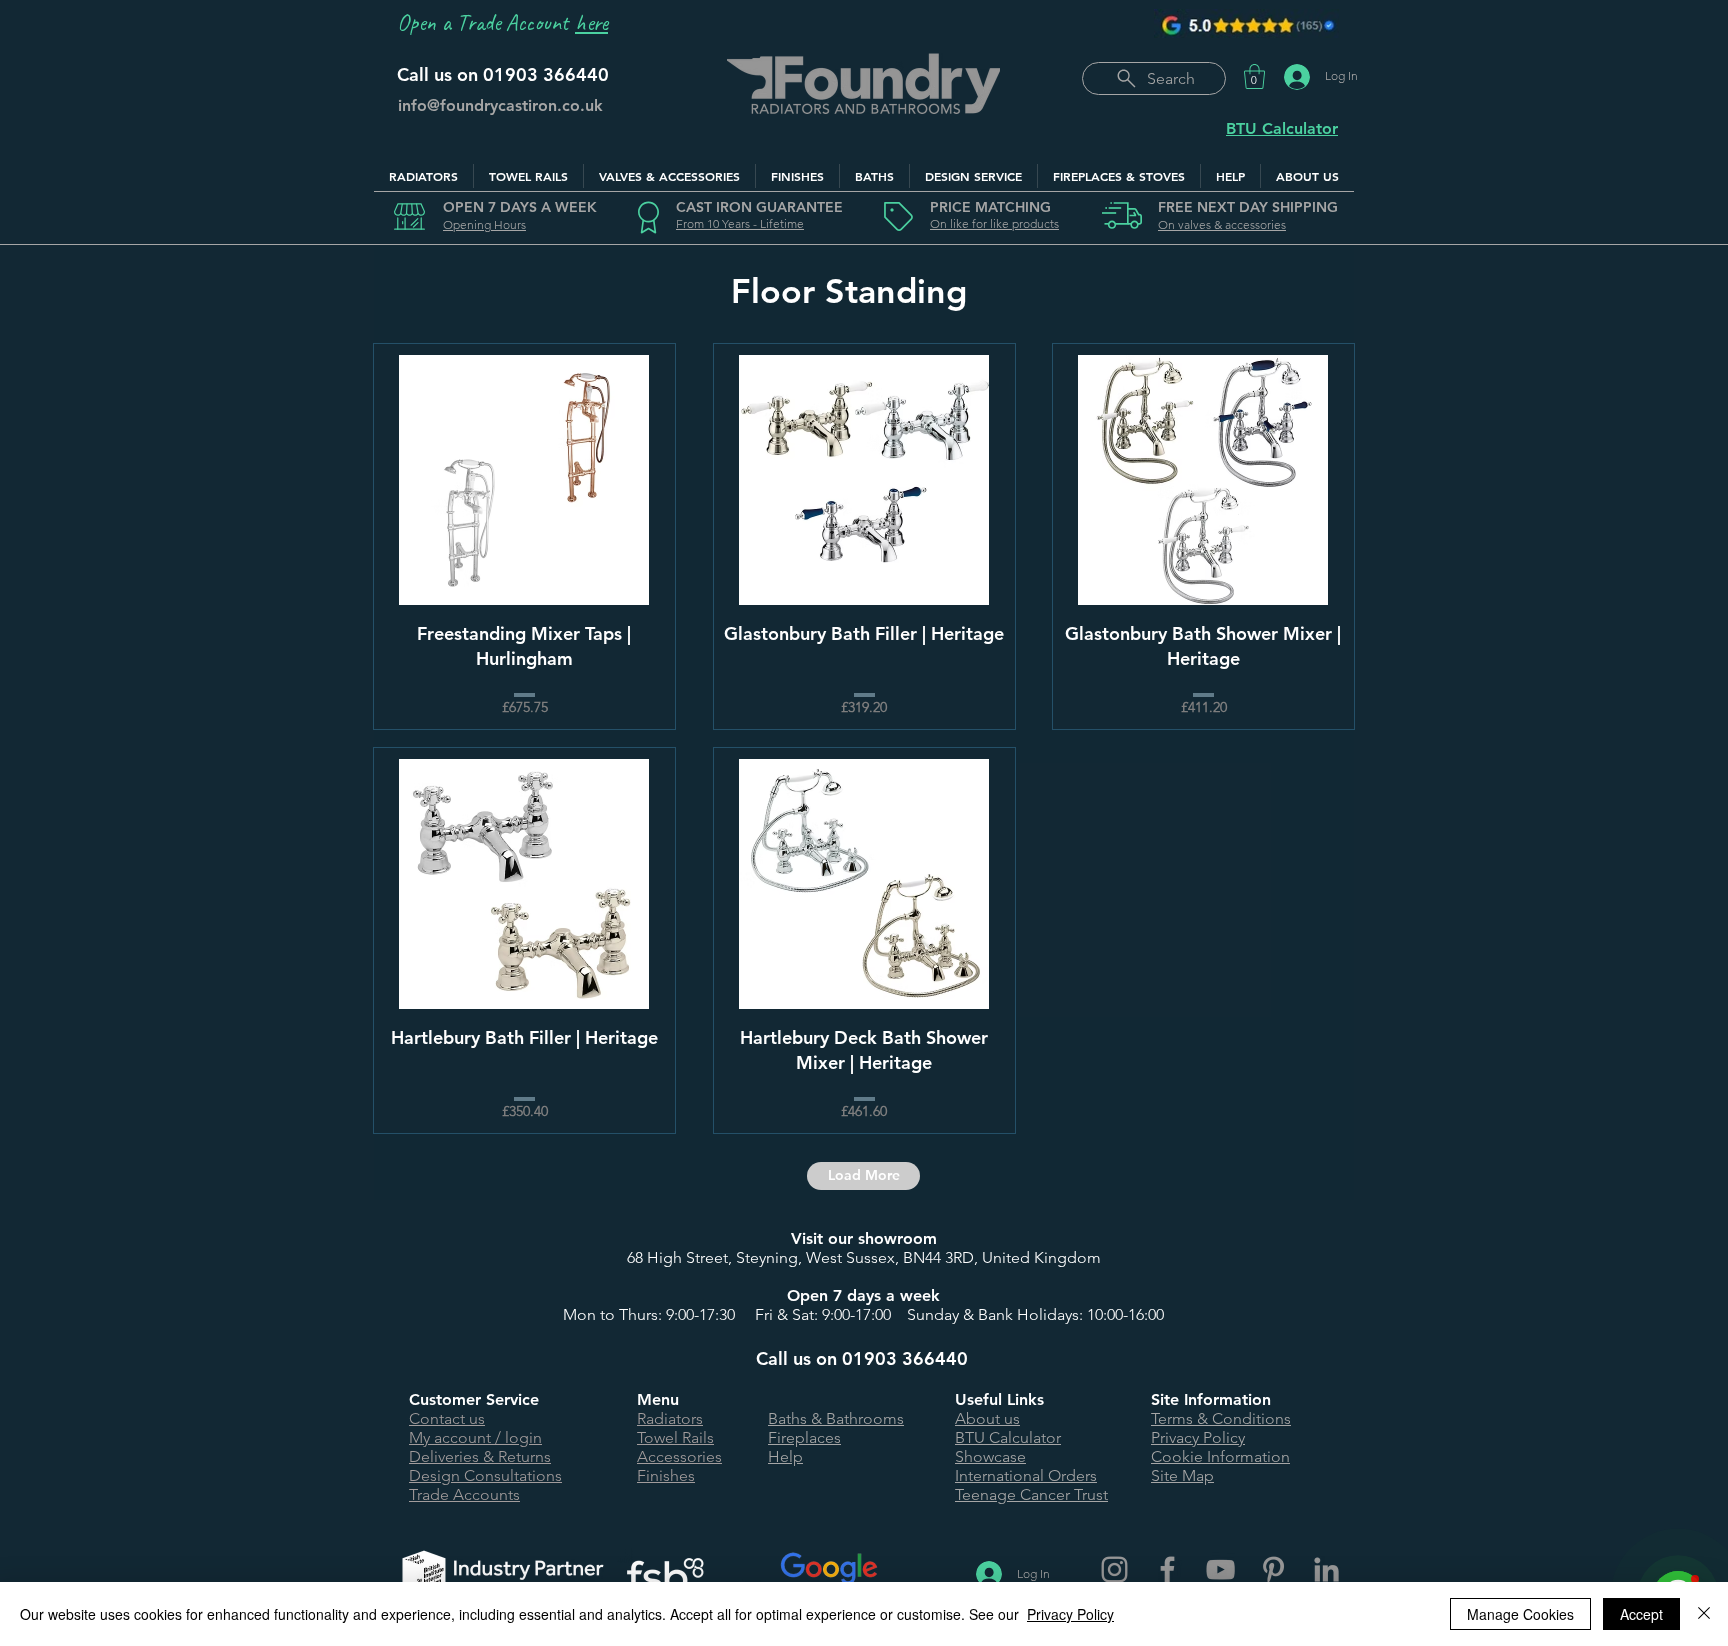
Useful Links (999, 1399)
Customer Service (474, 1399)
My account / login (475, 1437)
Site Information (1211, 1399)
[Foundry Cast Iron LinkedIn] (1326, 1569)
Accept (1641, 1614)
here (591, 22)
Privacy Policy (1198, 1437)
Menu (658, 1399)
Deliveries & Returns (480, 1456)
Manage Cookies (1520, 1614)
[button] (1254, 76)
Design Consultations (485, 1475)
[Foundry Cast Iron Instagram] (1114, 1569)
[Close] (1704, 1614)
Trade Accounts (464, 1494)
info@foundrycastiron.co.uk (500, 105)
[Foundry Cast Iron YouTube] (1220, 1569)
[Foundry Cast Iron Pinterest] (1273, 1569)
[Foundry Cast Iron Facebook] (1167, 1569)
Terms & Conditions (1221, 1418)
